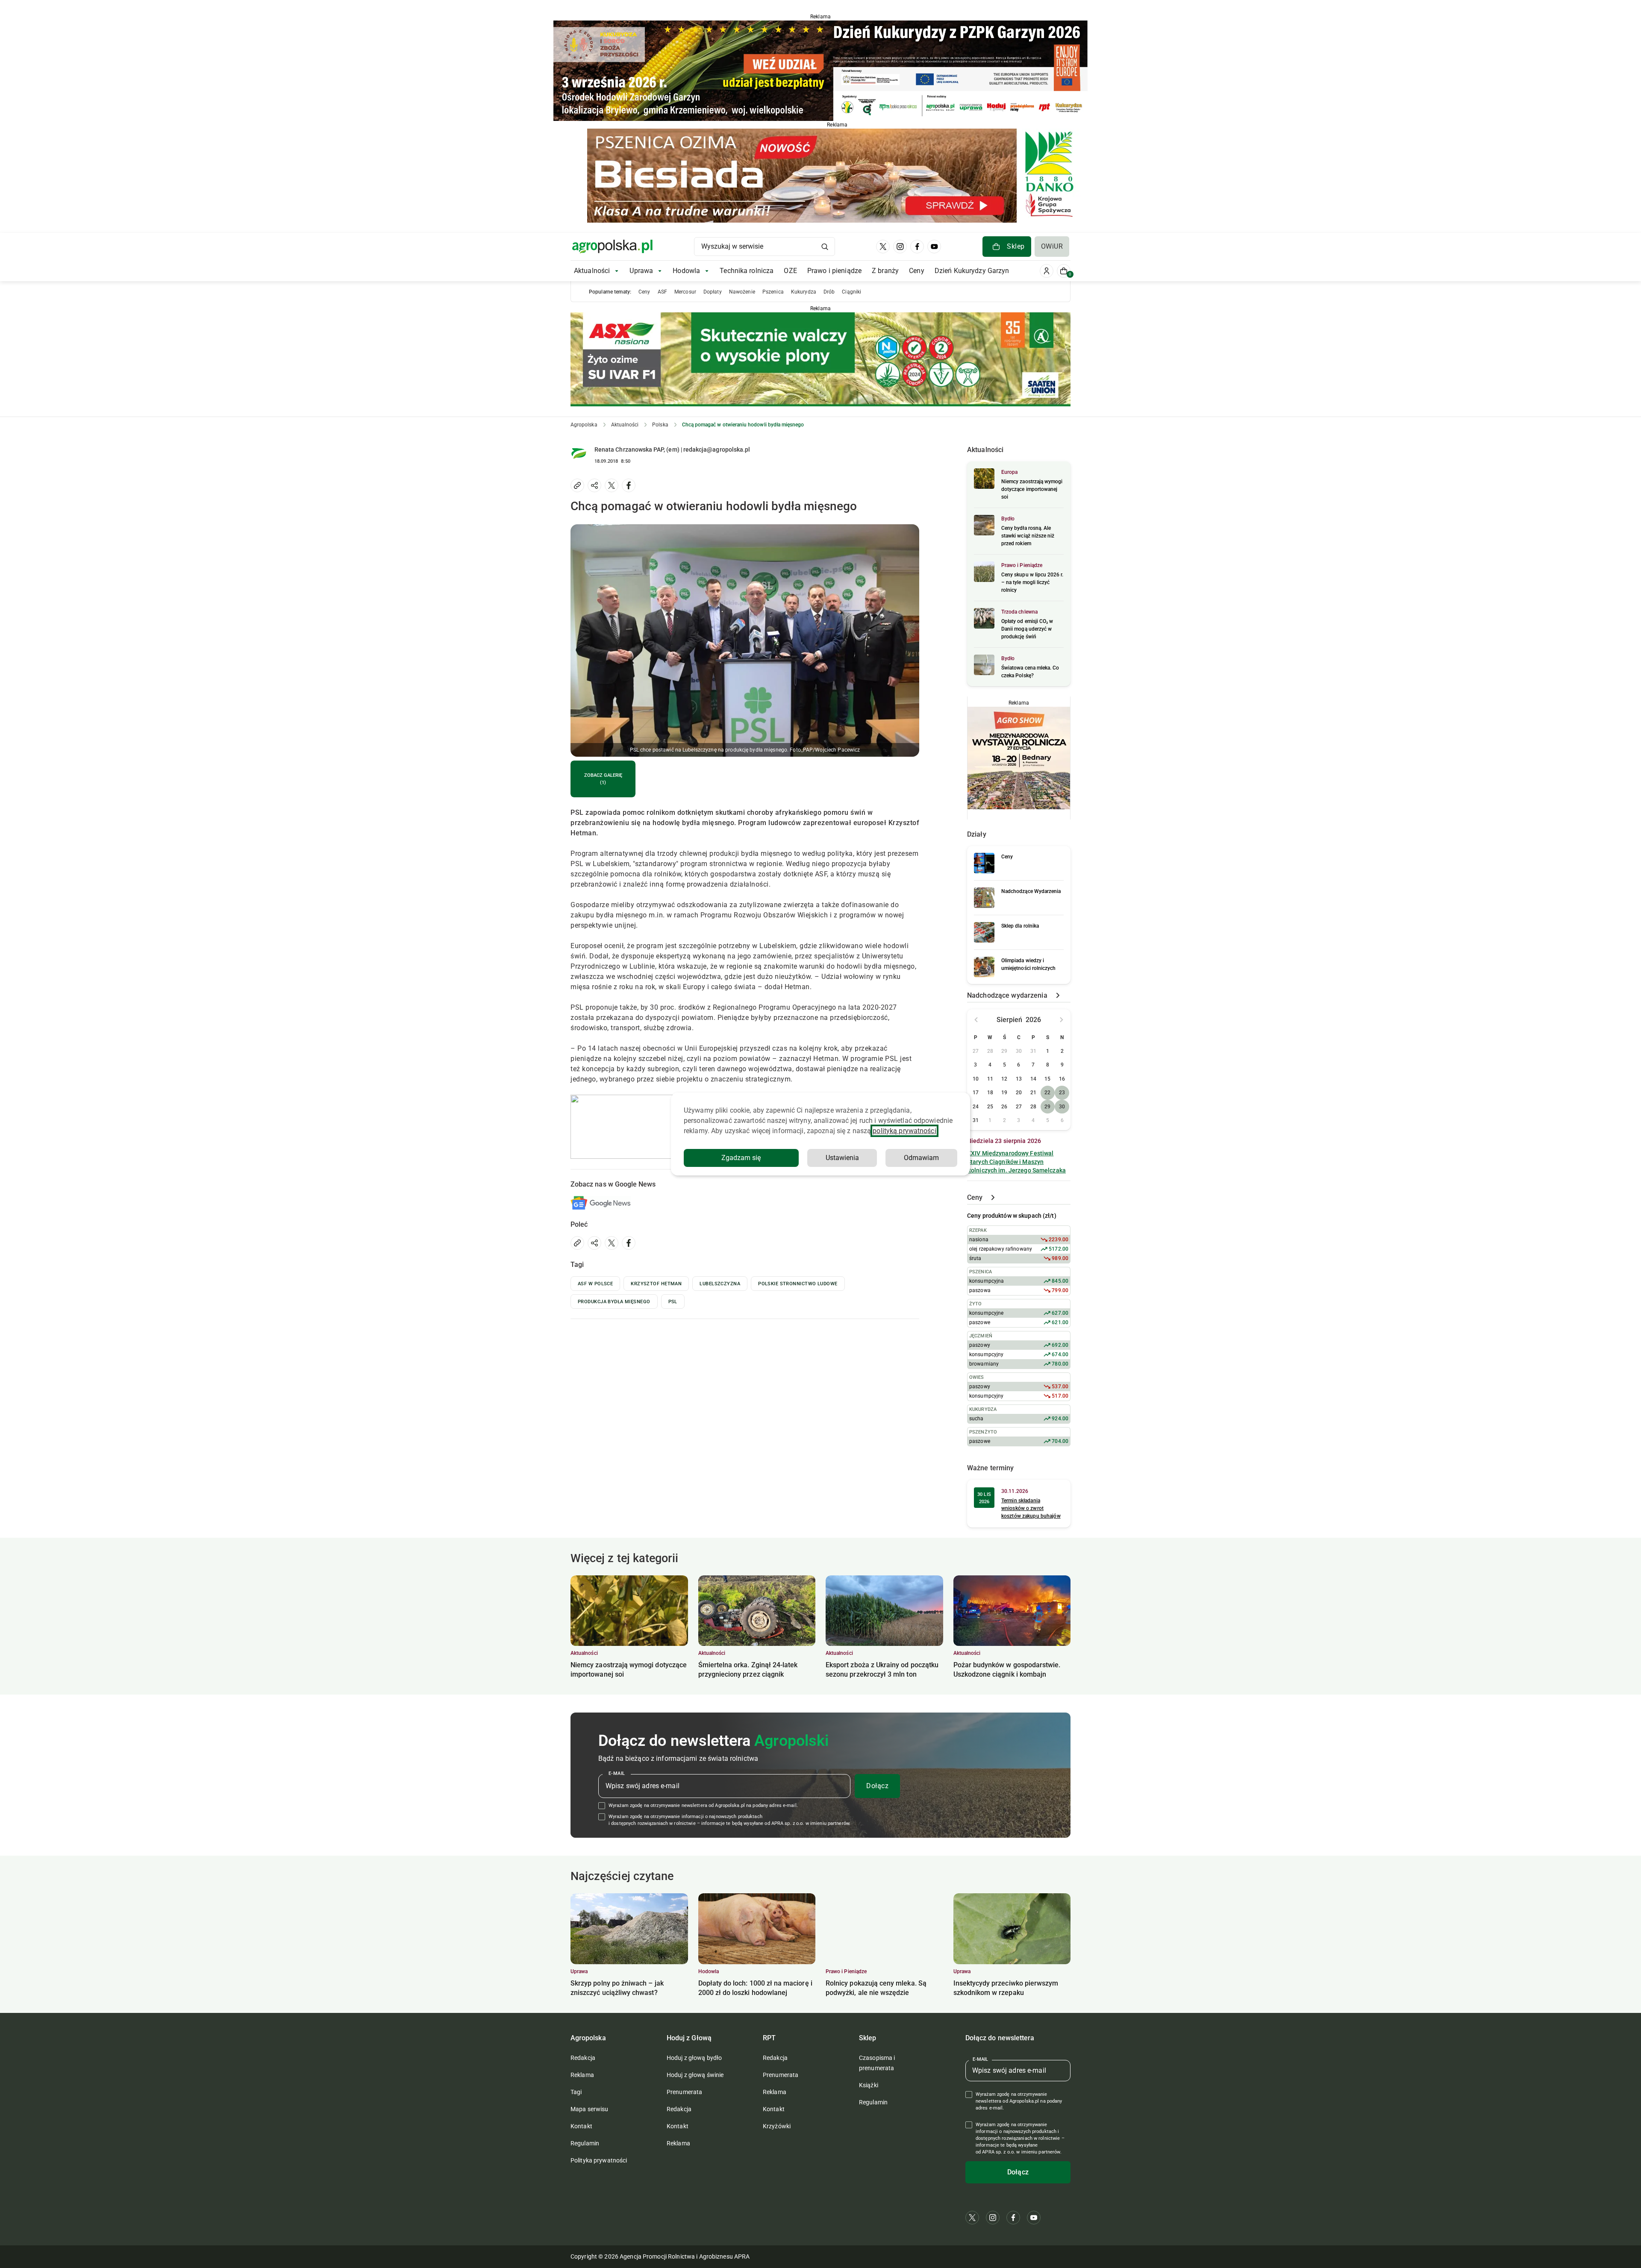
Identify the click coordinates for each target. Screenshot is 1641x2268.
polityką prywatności (904, 1131)
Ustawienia (842, 1158)
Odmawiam (921, 1158)
